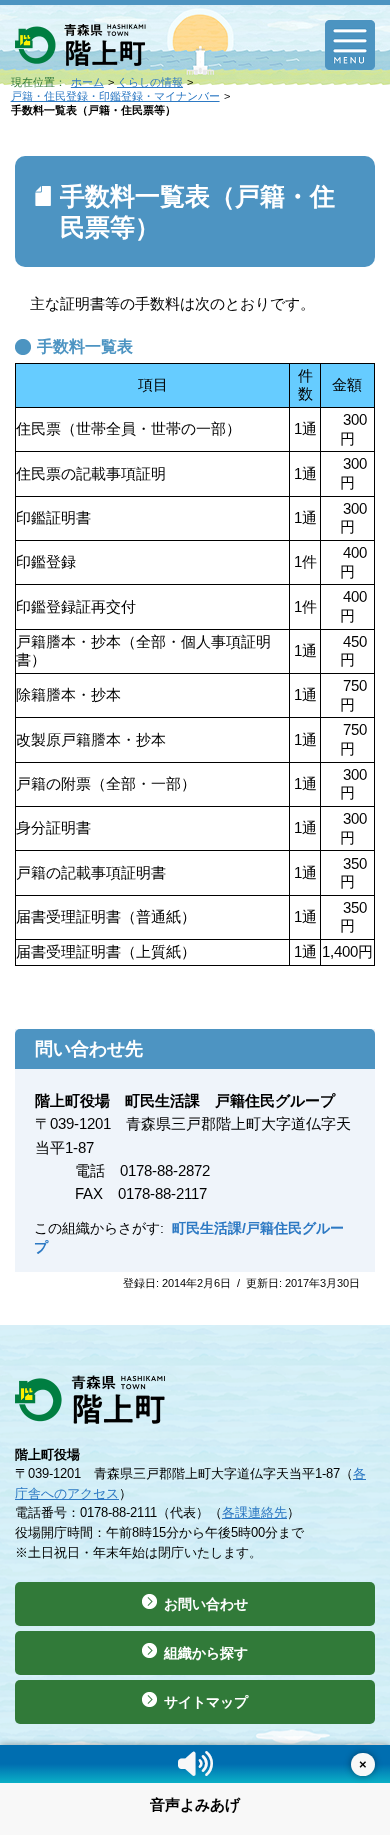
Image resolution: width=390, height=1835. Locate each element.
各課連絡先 (254, 1512)
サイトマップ (206, 1702)
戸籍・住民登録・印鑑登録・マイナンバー (115, 96)
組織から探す (206, 1653)
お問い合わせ (206, 1604)
